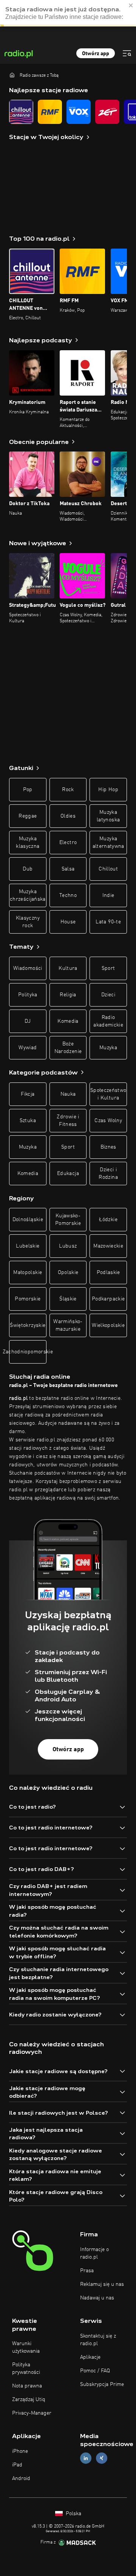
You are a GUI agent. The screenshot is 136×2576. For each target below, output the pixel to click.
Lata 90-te (108, 922)
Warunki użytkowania (26, 2347)
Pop (28, 790)
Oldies (68, 816)
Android (21, 2479)
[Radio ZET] (107, 112)
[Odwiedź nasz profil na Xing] (102, 2458)
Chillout (108, 869)
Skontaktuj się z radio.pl (98, 2340)
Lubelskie (28, 1246)
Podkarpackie (108, 1299)
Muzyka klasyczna (28, 843)
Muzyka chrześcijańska (28, 895)
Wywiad (28, 1048)
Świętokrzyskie (28, 1325)
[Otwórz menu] (127, 53)
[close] (131, 11)
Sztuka (28, 1121)
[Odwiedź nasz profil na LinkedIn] (86, 2458)
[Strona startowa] (12, 75)
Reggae (28, 816)
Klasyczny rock (28, 922)
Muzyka (108, 1048)
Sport (108, 968)
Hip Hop (108, 790)
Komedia (68, 1021)
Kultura (68, 968)
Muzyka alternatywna (108, 843)
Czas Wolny (108, 1121)
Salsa (68, 869)
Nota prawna (27, 2386)
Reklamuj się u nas (102, 2284)
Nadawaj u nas (97, 2298)
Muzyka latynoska (108, 816)
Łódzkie (108, 1220)
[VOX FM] (79, 112)
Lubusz (68, 1246)
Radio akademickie (108, 1021)
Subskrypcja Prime (102, 2384)
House (68, 922)
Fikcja (28, 1094)
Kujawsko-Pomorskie (68, 1220)
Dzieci (108, 995)
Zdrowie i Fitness (68, 1121)
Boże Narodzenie (68, 1048)
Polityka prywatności (26, 2369)
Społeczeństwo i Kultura (108, 1094)
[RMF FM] (50, 112)
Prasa (87, 2271)
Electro (68, 843)
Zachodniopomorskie (28, 1352)
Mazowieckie (108, 1246)
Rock (68, 790)
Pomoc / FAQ (95, 2371)
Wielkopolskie (108, 1325)
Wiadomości (28, 968)
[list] (68, 112)
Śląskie (68, 1299)
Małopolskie (28, 1273)
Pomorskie (28, 1299)
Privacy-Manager (32, 2413)
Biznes (108, 1147)
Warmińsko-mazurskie (68, 1325)
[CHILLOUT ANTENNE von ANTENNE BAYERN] (21, 112)
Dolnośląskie (28, 1220)
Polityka (28, 995)
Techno (68, 895)
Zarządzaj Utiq (29, 2400)
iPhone (20, 2451)
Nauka (68, 1094)
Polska (73, 2514)
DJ (28, 1021)
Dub (28, 869)
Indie (108, 895)
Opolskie (68, 1273)
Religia (68, 995)
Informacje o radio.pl (94, 2253)
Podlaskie (108, 1273)
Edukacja (68, 1174)
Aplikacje (90, 2357)
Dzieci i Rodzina (108, 1174)
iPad (17, 2465)
